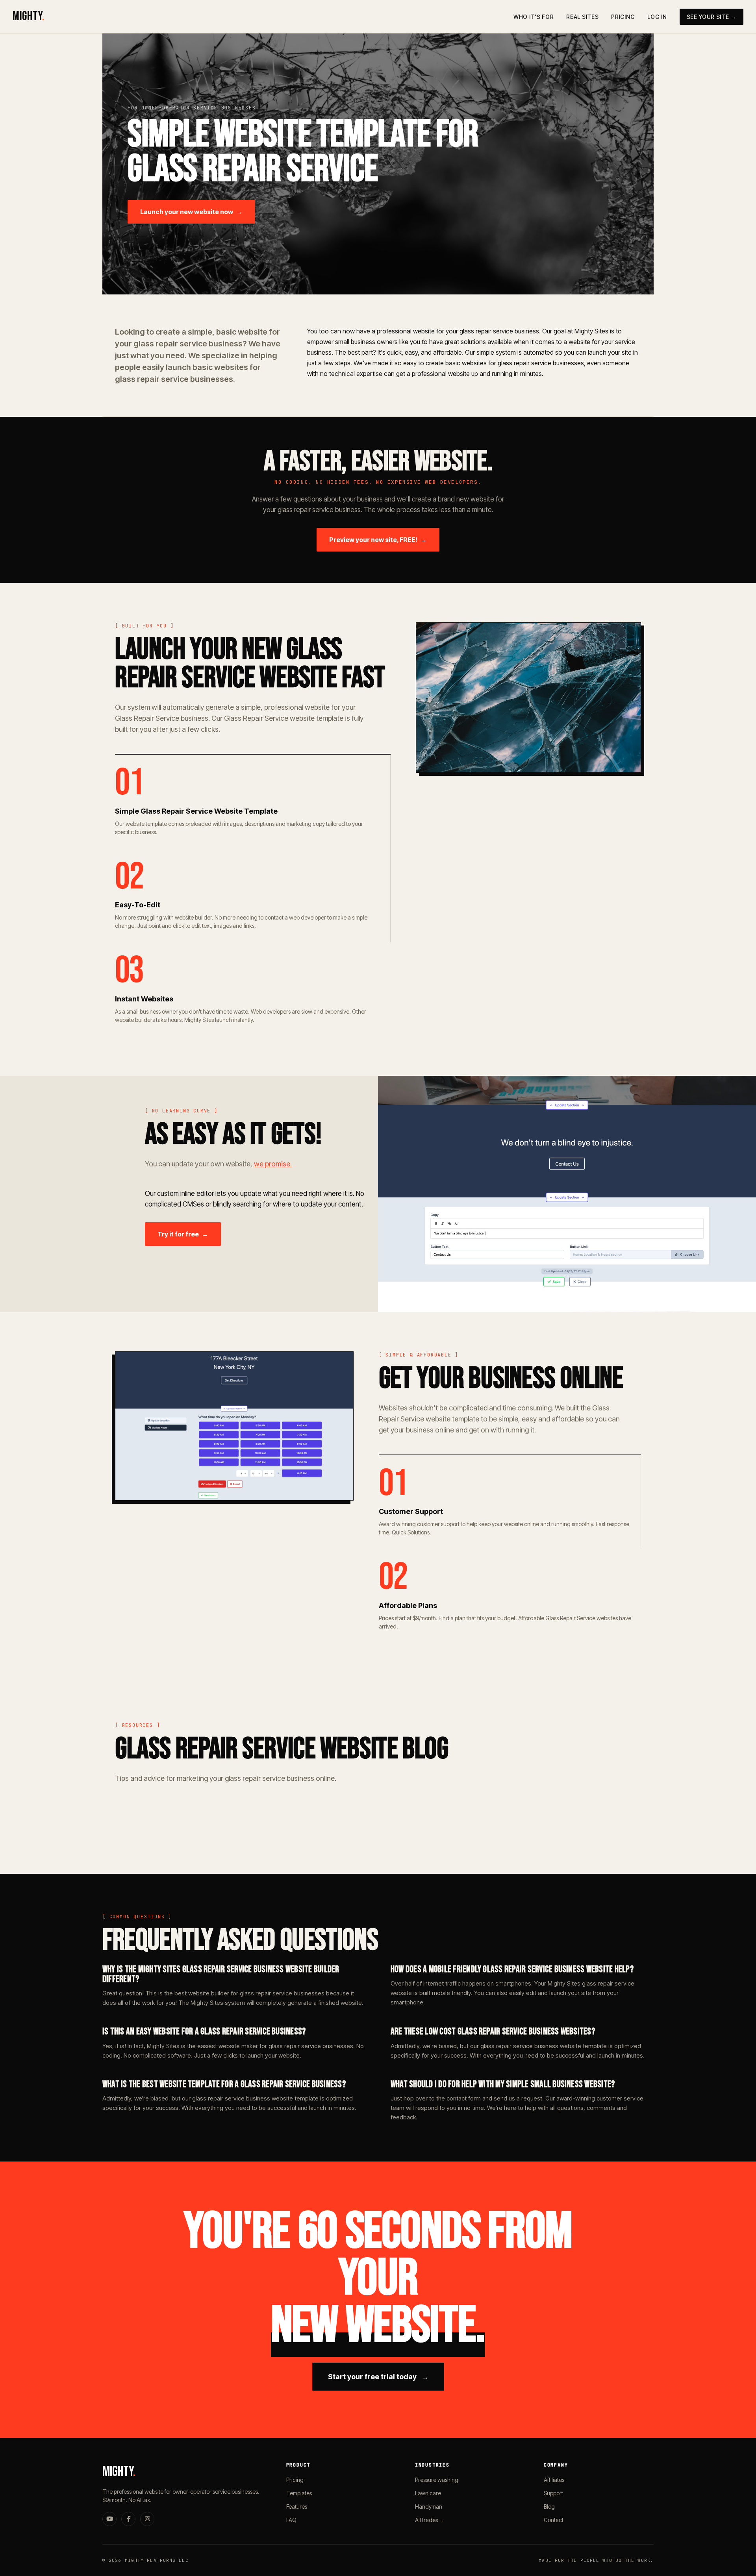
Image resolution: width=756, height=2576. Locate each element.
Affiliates (554, 2480)
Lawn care (428, 2493)
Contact (554, 2520)
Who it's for (534, 17)
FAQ (291, 2520)
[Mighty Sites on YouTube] (109, 2519)
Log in (657, 17)
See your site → (712, 17)
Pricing (623, 17)
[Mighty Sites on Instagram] (147, 2519)
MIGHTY (29, 16)
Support (553, 2493)
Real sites (582, 17)
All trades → (430, 2520)
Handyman (429, 2507)
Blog (549, 2507)
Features (297, 2507)
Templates (299, 2493)
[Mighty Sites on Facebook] (128, 2519)
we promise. (273, 1164)
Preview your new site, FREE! (378, 540)
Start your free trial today (378, 2377)
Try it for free (183, 1234)
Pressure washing (437, 2480)
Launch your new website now (191, 212)
